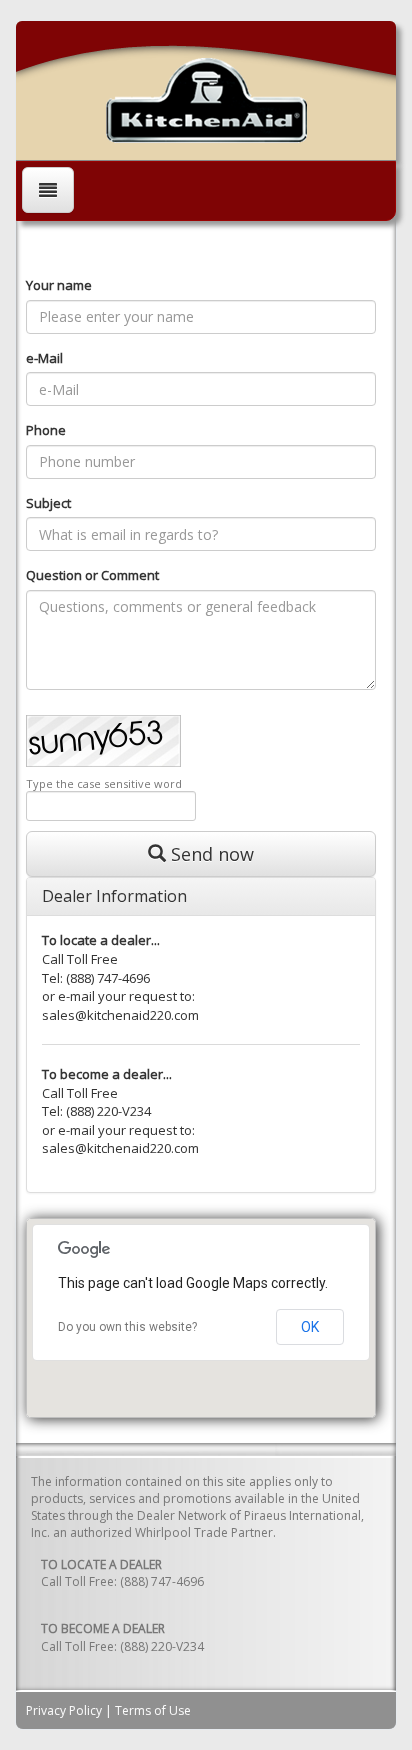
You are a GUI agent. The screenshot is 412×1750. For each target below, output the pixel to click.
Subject (48, 503)
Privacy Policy (64, 1710)
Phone (46, 430)
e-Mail (44, 358)
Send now (210, 854)
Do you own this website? (127, 1327)
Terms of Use (153, 1710)
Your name (59, 285)
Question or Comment (92, 575)
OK (310, 1327)
